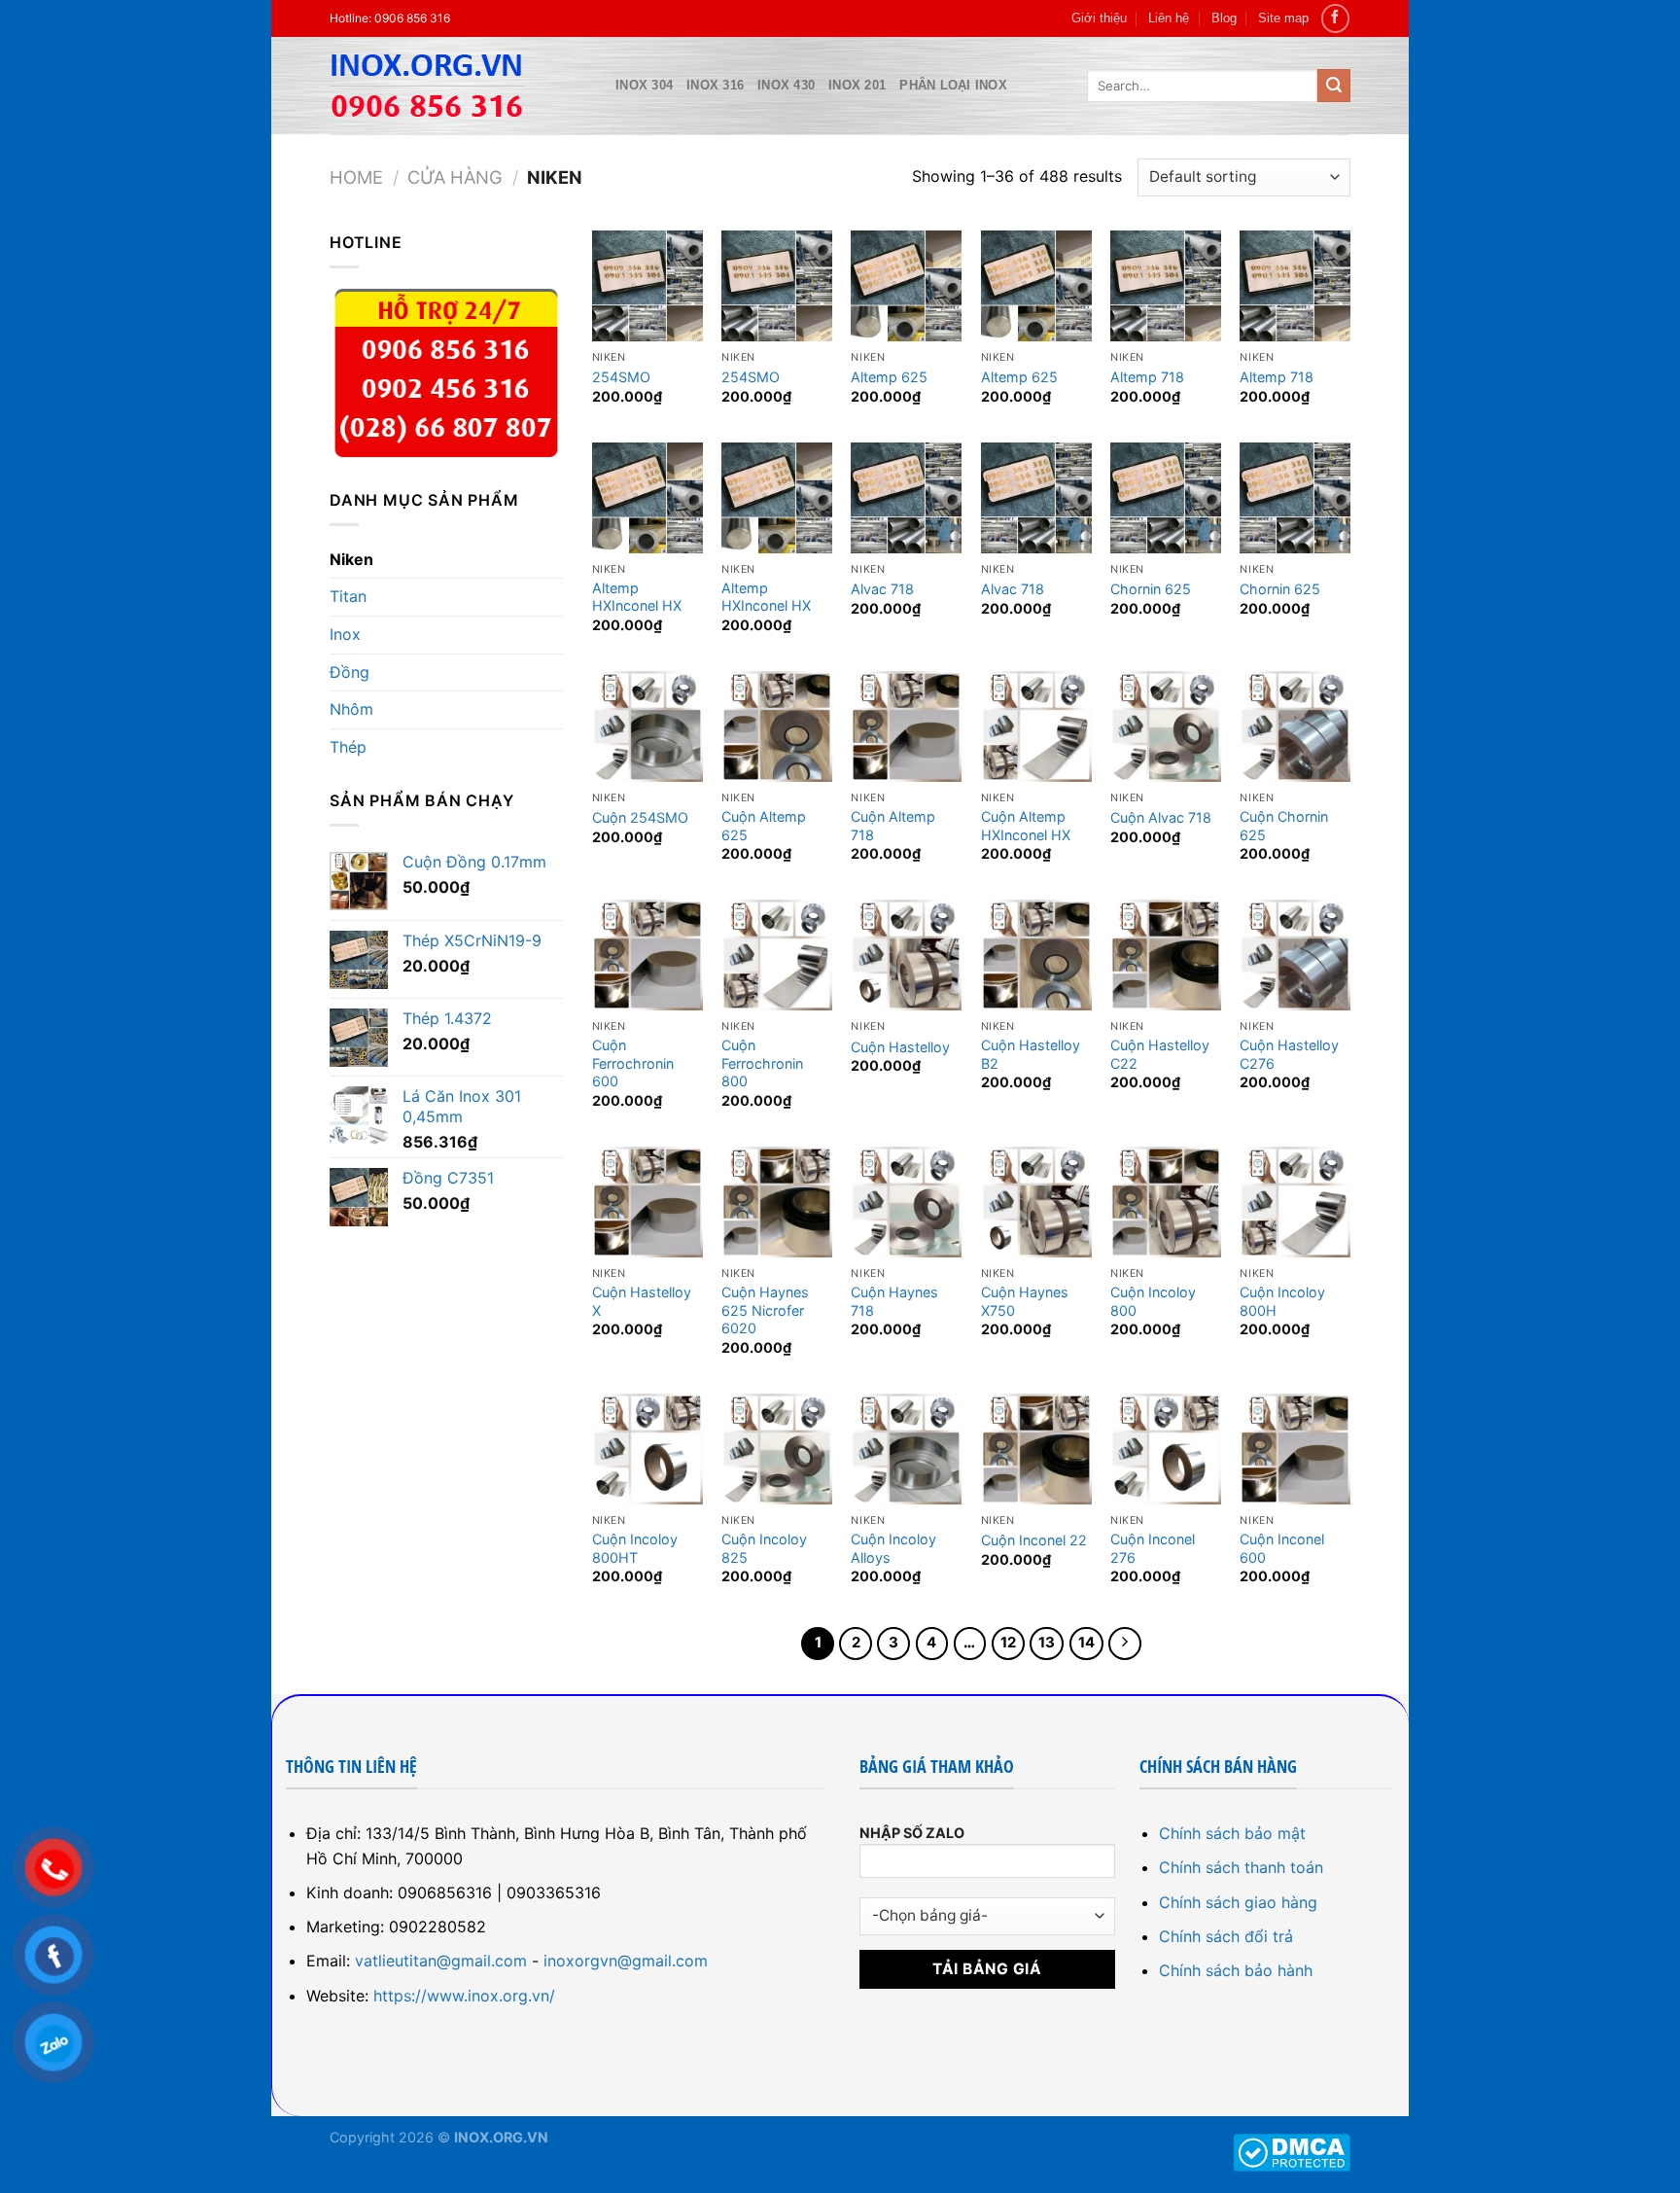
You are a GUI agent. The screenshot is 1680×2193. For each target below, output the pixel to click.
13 (1047, 1643)
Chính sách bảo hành (1236, 1970)
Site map (1283, 18)
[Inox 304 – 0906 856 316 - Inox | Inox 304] (458, 86)
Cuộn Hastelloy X (642, 1301)
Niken (351, 559)
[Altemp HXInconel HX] (647, 498)
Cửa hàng (455, 177)
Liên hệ (1169, 18)
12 (1008, 1643)
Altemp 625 (889, 377)
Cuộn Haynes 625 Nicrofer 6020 (765, 1310)
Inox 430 (786, 85)
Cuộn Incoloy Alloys (893, 1548)
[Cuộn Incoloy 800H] (1295, 1202)
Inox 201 (857, 85)
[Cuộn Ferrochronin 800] (777, 955)
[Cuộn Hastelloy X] (647, 1202)
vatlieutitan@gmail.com (441, 1961)
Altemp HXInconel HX (637, 597)
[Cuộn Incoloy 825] (777, 1449)
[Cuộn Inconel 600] (1295, 1449)
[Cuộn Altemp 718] (906, 726)
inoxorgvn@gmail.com (626, 1961)
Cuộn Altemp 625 (764, 826)
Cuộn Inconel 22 (1034, 1540)
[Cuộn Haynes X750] (1036, 1202)
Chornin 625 (1151, 589)
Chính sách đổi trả (1226, 1936)
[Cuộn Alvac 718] (1166, 726)
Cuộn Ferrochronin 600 (633, 1063)
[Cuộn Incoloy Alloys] (906, 1449)
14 (1086, 1643)
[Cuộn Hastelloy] (906, 955)
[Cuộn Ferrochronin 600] (647, 955)
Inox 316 (715, 85)
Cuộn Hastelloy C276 (1289, 1054)
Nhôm (351, 709)
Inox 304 (644, 85)
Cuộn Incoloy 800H (1282, 1301)
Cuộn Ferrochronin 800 (762, 1063)
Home (356, 177)
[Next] (1125, 1644)
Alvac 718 (882, 589)
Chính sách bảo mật (1232, 1833)
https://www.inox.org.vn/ (464, 1996)
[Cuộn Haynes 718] (906, 1202)
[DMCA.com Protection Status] (1292, 2151)
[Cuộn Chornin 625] (1295, 726)
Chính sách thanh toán (1241, 1867)
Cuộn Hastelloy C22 (1160, 1054)
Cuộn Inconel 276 (1153, 1548)
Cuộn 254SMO (640, 817)
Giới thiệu (1099, 18)
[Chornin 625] (1166, 498)
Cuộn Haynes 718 (894, 1301)
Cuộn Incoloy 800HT (635, 1548)
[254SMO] (647, 286)
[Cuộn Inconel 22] (1036, 1449)
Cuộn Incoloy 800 (1153, 1301)
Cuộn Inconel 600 (1282, 1548)
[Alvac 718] (906, 498)
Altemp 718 (1147, 377)
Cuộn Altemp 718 (893, 826)
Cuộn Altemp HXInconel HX (1026, 826)
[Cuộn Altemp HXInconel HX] (1036, 726)
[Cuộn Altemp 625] (777, 726)
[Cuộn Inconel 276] (1166, 1449)
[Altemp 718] (1166, 286)
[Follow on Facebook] (1335, 18)
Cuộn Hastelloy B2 (1031, 1054)
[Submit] (1334, 86)
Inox (345, 634)
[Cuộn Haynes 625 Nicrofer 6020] (777, 1202)
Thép (348, 747)
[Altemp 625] (906, 286)
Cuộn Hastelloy (900, 1047)
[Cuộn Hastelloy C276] (1295, 955)
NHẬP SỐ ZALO (912, 1833)
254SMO (621, 377)
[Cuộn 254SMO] (647, 726)
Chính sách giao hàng (1238, 1902)
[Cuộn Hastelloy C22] (1166, 955)
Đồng (350, 672)
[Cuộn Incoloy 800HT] (647, 1449)
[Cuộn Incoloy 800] (1166, 1202)
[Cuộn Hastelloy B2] (1036, 955)
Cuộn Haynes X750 (1025, 1301)
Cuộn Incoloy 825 (764, 1548)
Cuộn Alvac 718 (1161, 817)
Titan (348, 596)
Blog (1224, 18)
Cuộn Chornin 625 (1284, 826)
